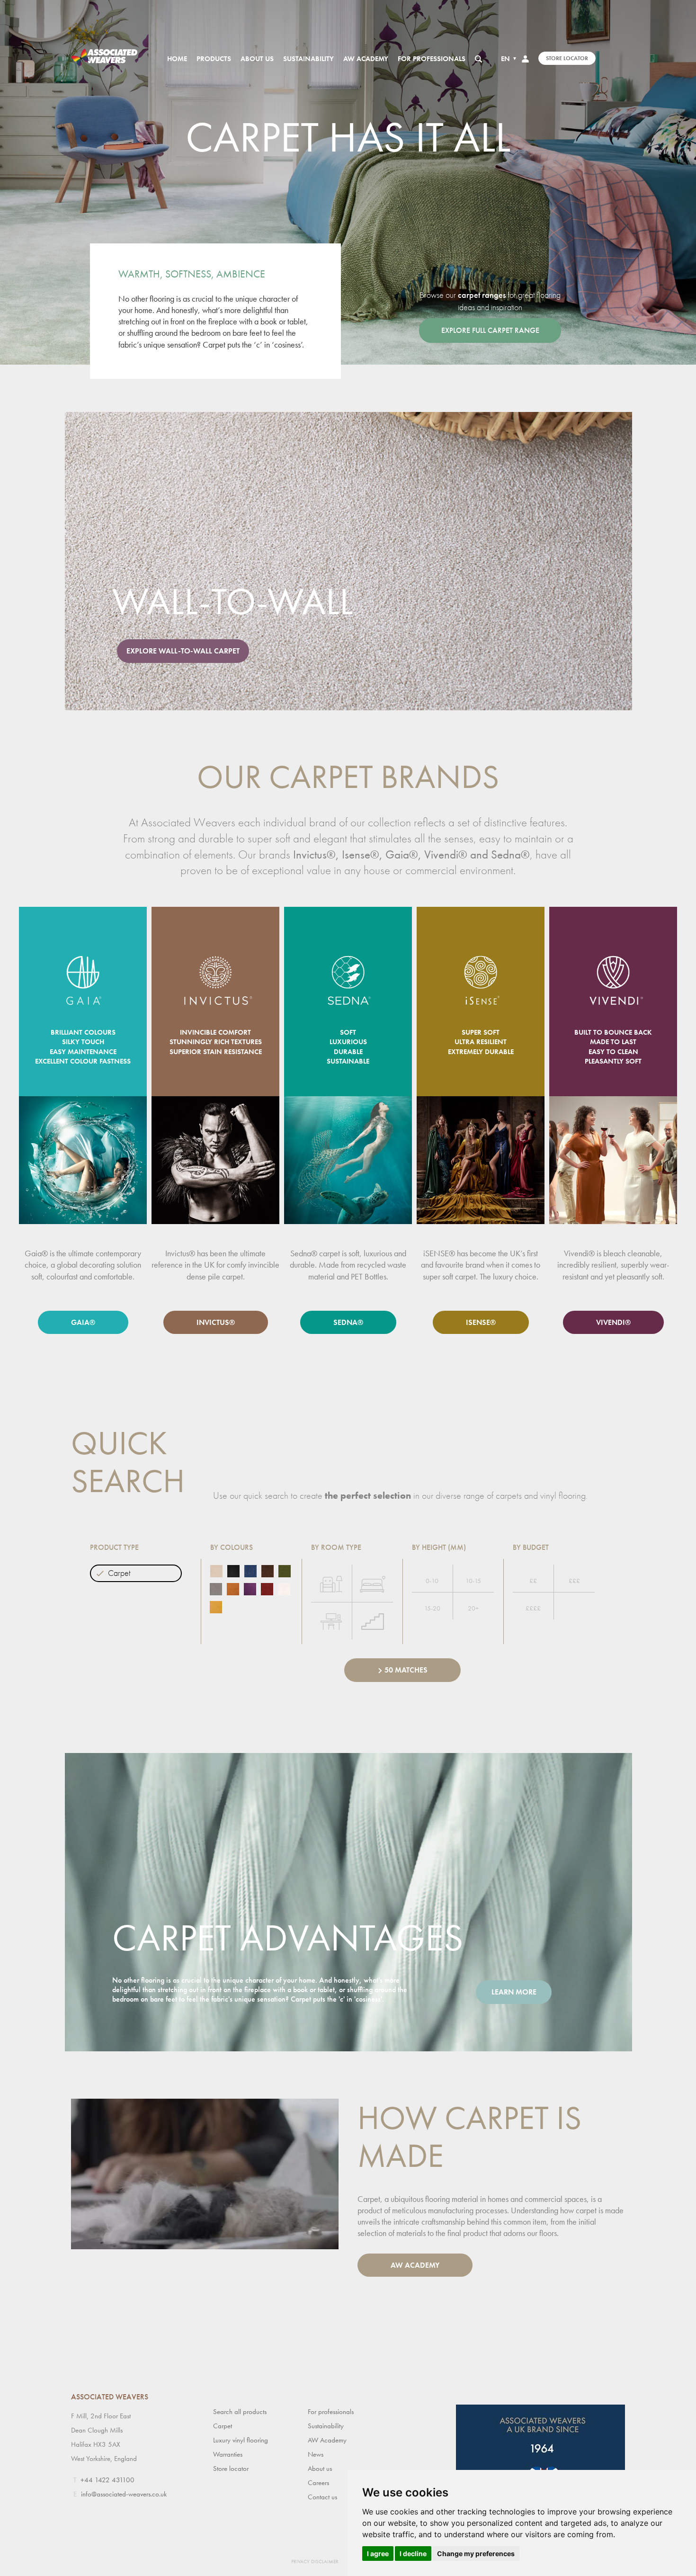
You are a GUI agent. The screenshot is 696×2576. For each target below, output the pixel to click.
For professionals (432, 59)
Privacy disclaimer (315, 2561)
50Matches (406, 1670)
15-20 (432, 1608)
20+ (473, 1608)
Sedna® (348, 1322)
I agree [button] (378, 2554)
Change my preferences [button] (476, 2554)
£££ (574, 1581)
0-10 (432, 1581)
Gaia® (83, 1322)
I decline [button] (413, 2554)
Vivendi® (613, 1322)
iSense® (481, 1322)
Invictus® (216, 1322)
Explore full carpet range (490, 330)
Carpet (119, 1573)
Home (177, 59)
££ (533, 1581)
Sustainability (308, 59)
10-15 (473, 1581)
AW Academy (366, 59)
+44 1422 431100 (107, 2480)
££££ (533, 1608)
